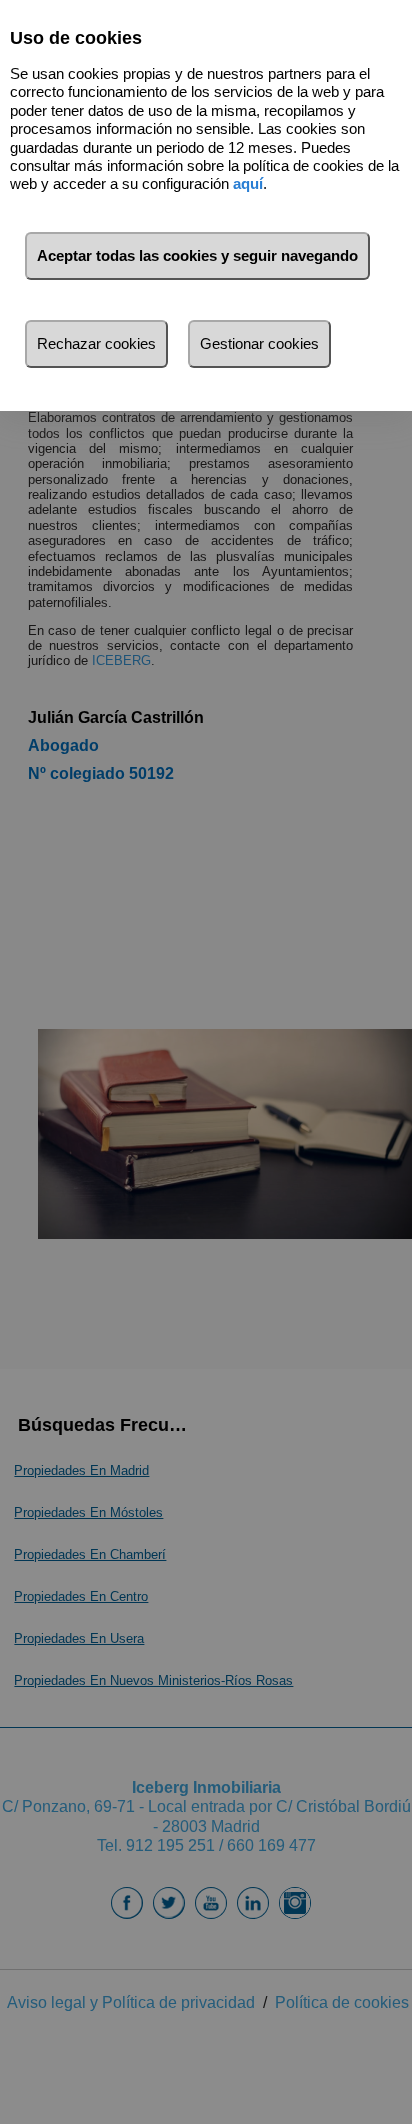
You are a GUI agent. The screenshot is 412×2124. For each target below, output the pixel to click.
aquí (248, 183)
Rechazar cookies (96, 343)
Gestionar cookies (259, 343)
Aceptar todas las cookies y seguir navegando (197, 255)
